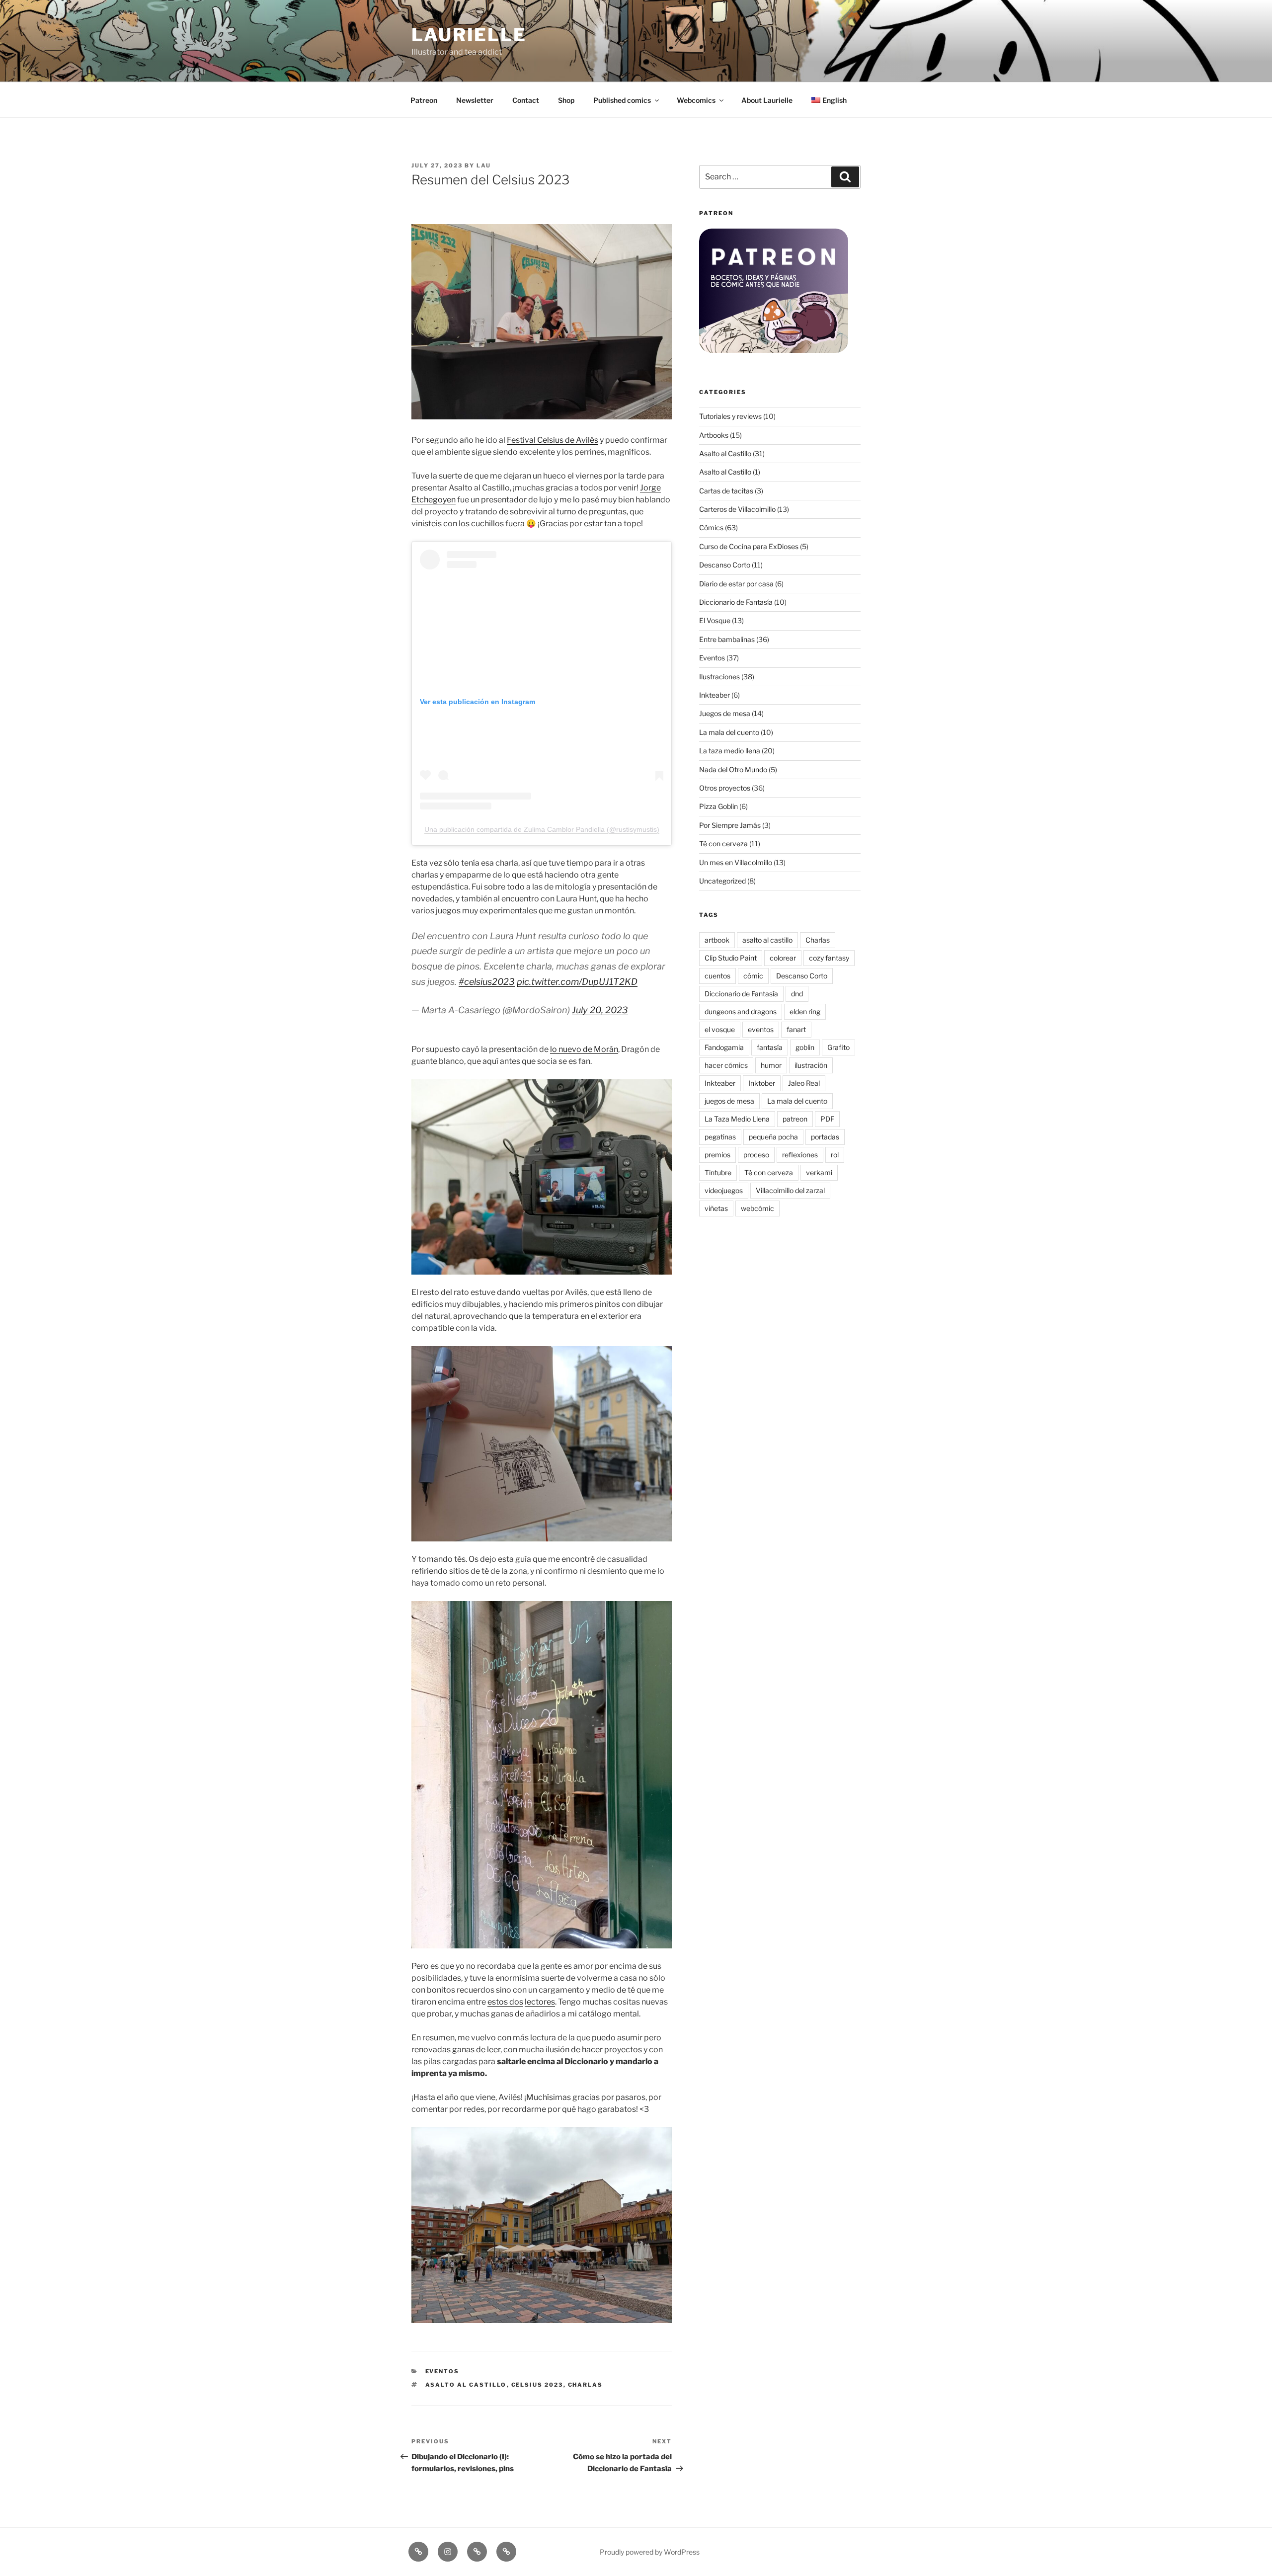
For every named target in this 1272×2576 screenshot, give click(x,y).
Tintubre (718, 1172)
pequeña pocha (773, 1137)
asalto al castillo (466, 2385)
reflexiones (800, 1155)
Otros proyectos (725, 788)
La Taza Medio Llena (737, 1119)
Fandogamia (724, 1047)
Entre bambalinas (727, 639)
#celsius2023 (487, 982)
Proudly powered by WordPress (650, 2552)
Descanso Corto (725, 565)
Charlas (586, 2385)
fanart (796, 1029)
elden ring (805, 1011)
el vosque (720, 1029)
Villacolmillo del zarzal (790, 1190)
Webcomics (696, 100)
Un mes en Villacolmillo (736, 862)
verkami (819, 1172)
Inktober (762, 1083)
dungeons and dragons (741, 1011)
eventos (761, 1029)
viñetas (716, 1208)
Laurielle (469, 35)
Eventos (442, 2371)
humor (771, 1065)
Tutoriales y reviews (730, 416)
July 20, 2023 (600, 1010)
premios (717, 1155)
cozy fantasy (829, 958)
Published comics (622, 100)
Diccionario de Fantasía (736, 602)
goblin (805, 1047)
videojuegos (724, 1190)
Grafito (838, 1047)
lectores (540, 2002)
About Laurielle (767, 100)
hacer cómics (726, 1065)
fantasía (770, 1047)
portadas (825, 1137)
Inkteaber (715, 695)
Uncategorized (722, 881)
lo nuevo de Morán (584, 1049)
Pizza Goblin (718, 806)
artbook (717, 940)
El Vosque (715, 620)
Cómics (711, 527)
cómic (753, 976)
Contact (526, 100)
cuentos (717, 976)
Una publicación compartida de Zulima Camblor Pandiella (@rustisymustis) (542, 829)
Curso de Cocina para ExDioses (749, 546)
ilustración (811, 1065)
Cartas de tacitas (726, 491)
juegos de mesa (729, 1101)
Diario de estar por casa (736, 584)
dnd (797, 994)
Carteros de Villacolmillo (737, 509)
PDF (827, 1119)
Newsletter (475, 100)
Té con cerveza (723, 844)
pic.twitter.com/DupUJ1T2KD (577, 982)
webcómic (757, 1208)
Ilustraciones (719, 677)
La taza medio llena (730, 751)
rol (835, 1155)
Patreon (424, 100)
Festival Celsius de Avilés (553, 440)
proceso (756, 1155)
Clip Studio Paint (731, 958)
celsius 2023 (537, 2385)
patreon (795, 1119)
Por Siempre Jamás (730, 825)
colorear (783, 958)
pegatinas (720, 1137)
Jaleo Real (804, 1083)
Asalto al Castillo (725, 453)
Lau (484, 165)
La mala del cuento (729, 732)
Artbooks (714, 435)
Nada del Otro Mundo (733, 769)
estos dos (505, 2002)
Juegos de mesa (725, 713)
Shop (566, 100)
